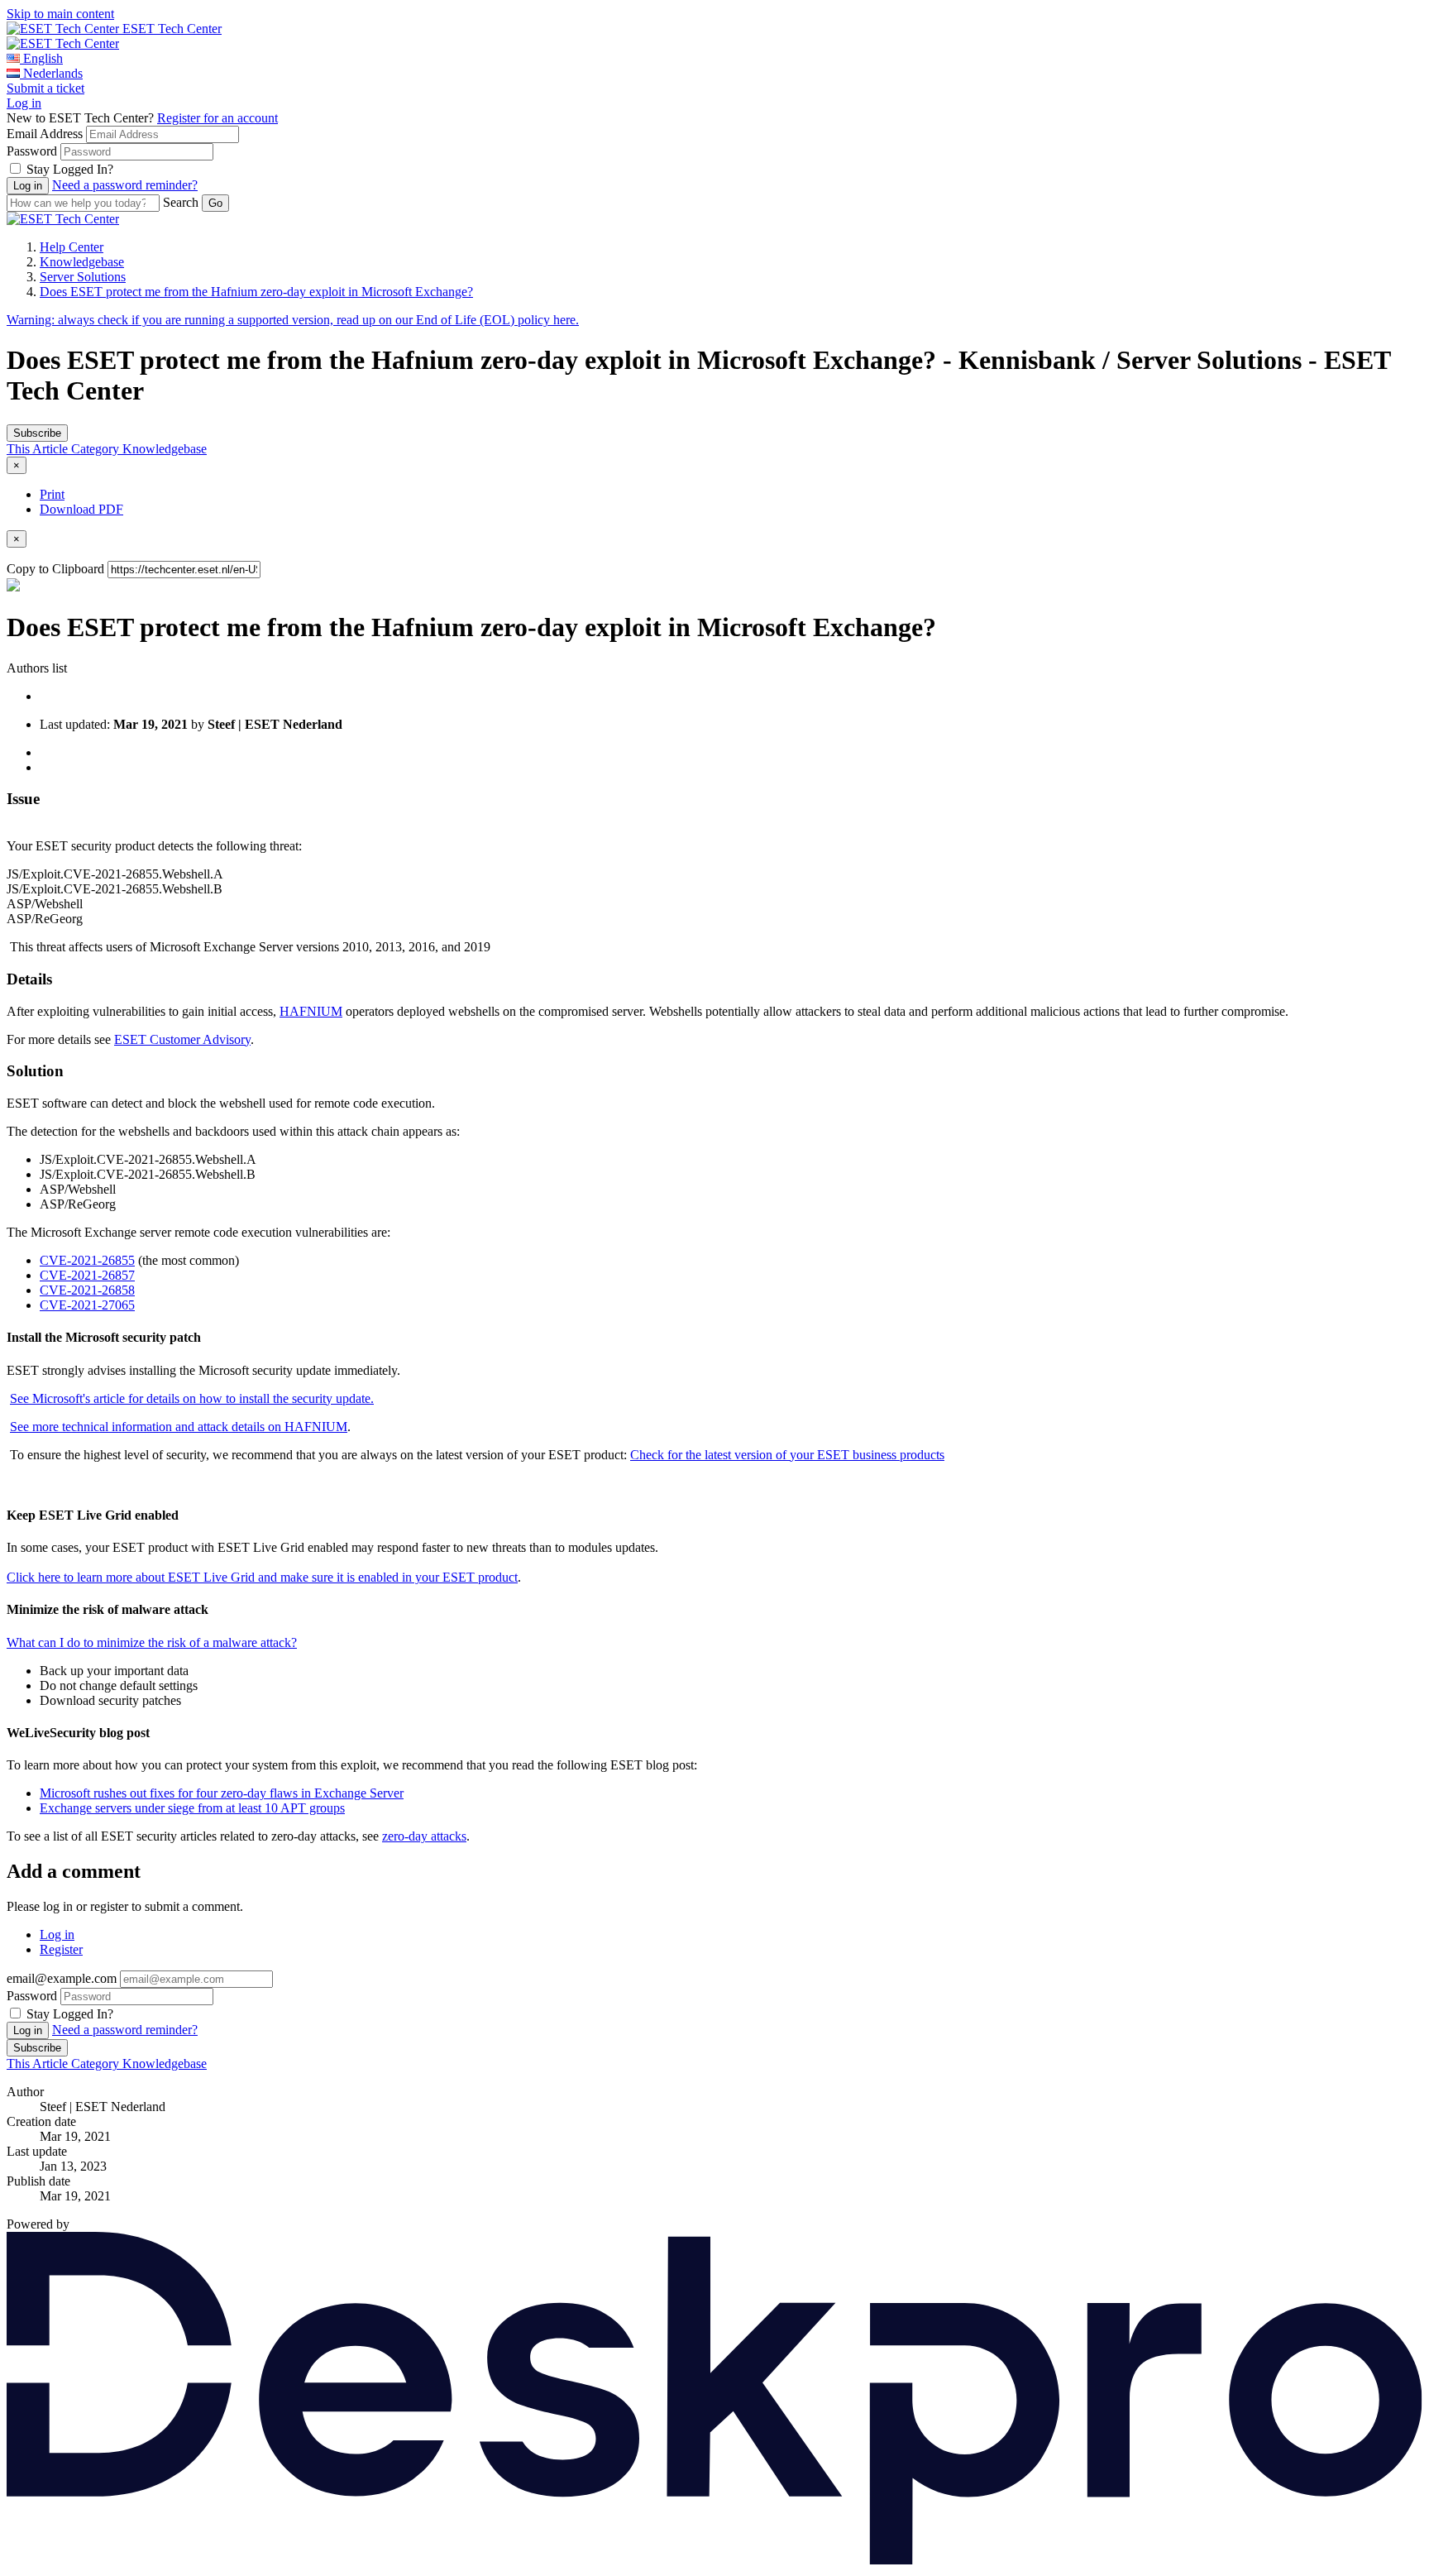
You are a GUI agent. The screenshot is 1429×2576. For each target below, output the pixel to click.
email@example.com (62, 1978)
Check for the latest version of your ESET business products (787, 1455)
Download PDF (81, 509)
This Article (39, 449)
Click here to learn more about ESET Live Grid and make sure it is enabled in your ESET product (262, 1577)
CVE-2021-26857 (87, 1275)
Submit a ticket (45, 88)
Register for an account (217, 118)
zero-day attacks (424, 1836)
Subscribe (37, 433)
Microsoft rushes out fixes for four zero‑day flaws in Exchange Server (222, 1793)
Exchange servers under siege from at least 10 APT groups (192, 1808)
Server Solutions (83, 277)
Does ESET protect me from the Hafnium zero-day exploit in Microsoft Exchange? (256, 292)
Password (32, 151)
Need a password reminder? (125, 185)
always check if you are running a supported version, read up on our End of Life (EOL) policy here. (293, 320)
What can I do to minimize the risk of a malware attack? (152, 1642)
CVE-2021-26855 (87, 1260)
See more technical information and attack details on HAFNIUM (179, 1427)
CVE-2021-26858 (87, 1290)
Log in (24, 103)
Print (52, 494)
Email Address (45, 134)
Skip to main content (60, 14)
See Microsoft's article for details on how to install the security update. (192, 1398)
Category (97, 449)
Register (61, 1949)
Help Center (72, 247)
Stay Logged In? (70, 169)
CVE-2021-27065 (87, 1305)
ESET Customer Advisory (182, 1039)
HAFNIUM (311, 1011)
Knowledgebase (82, 262)
